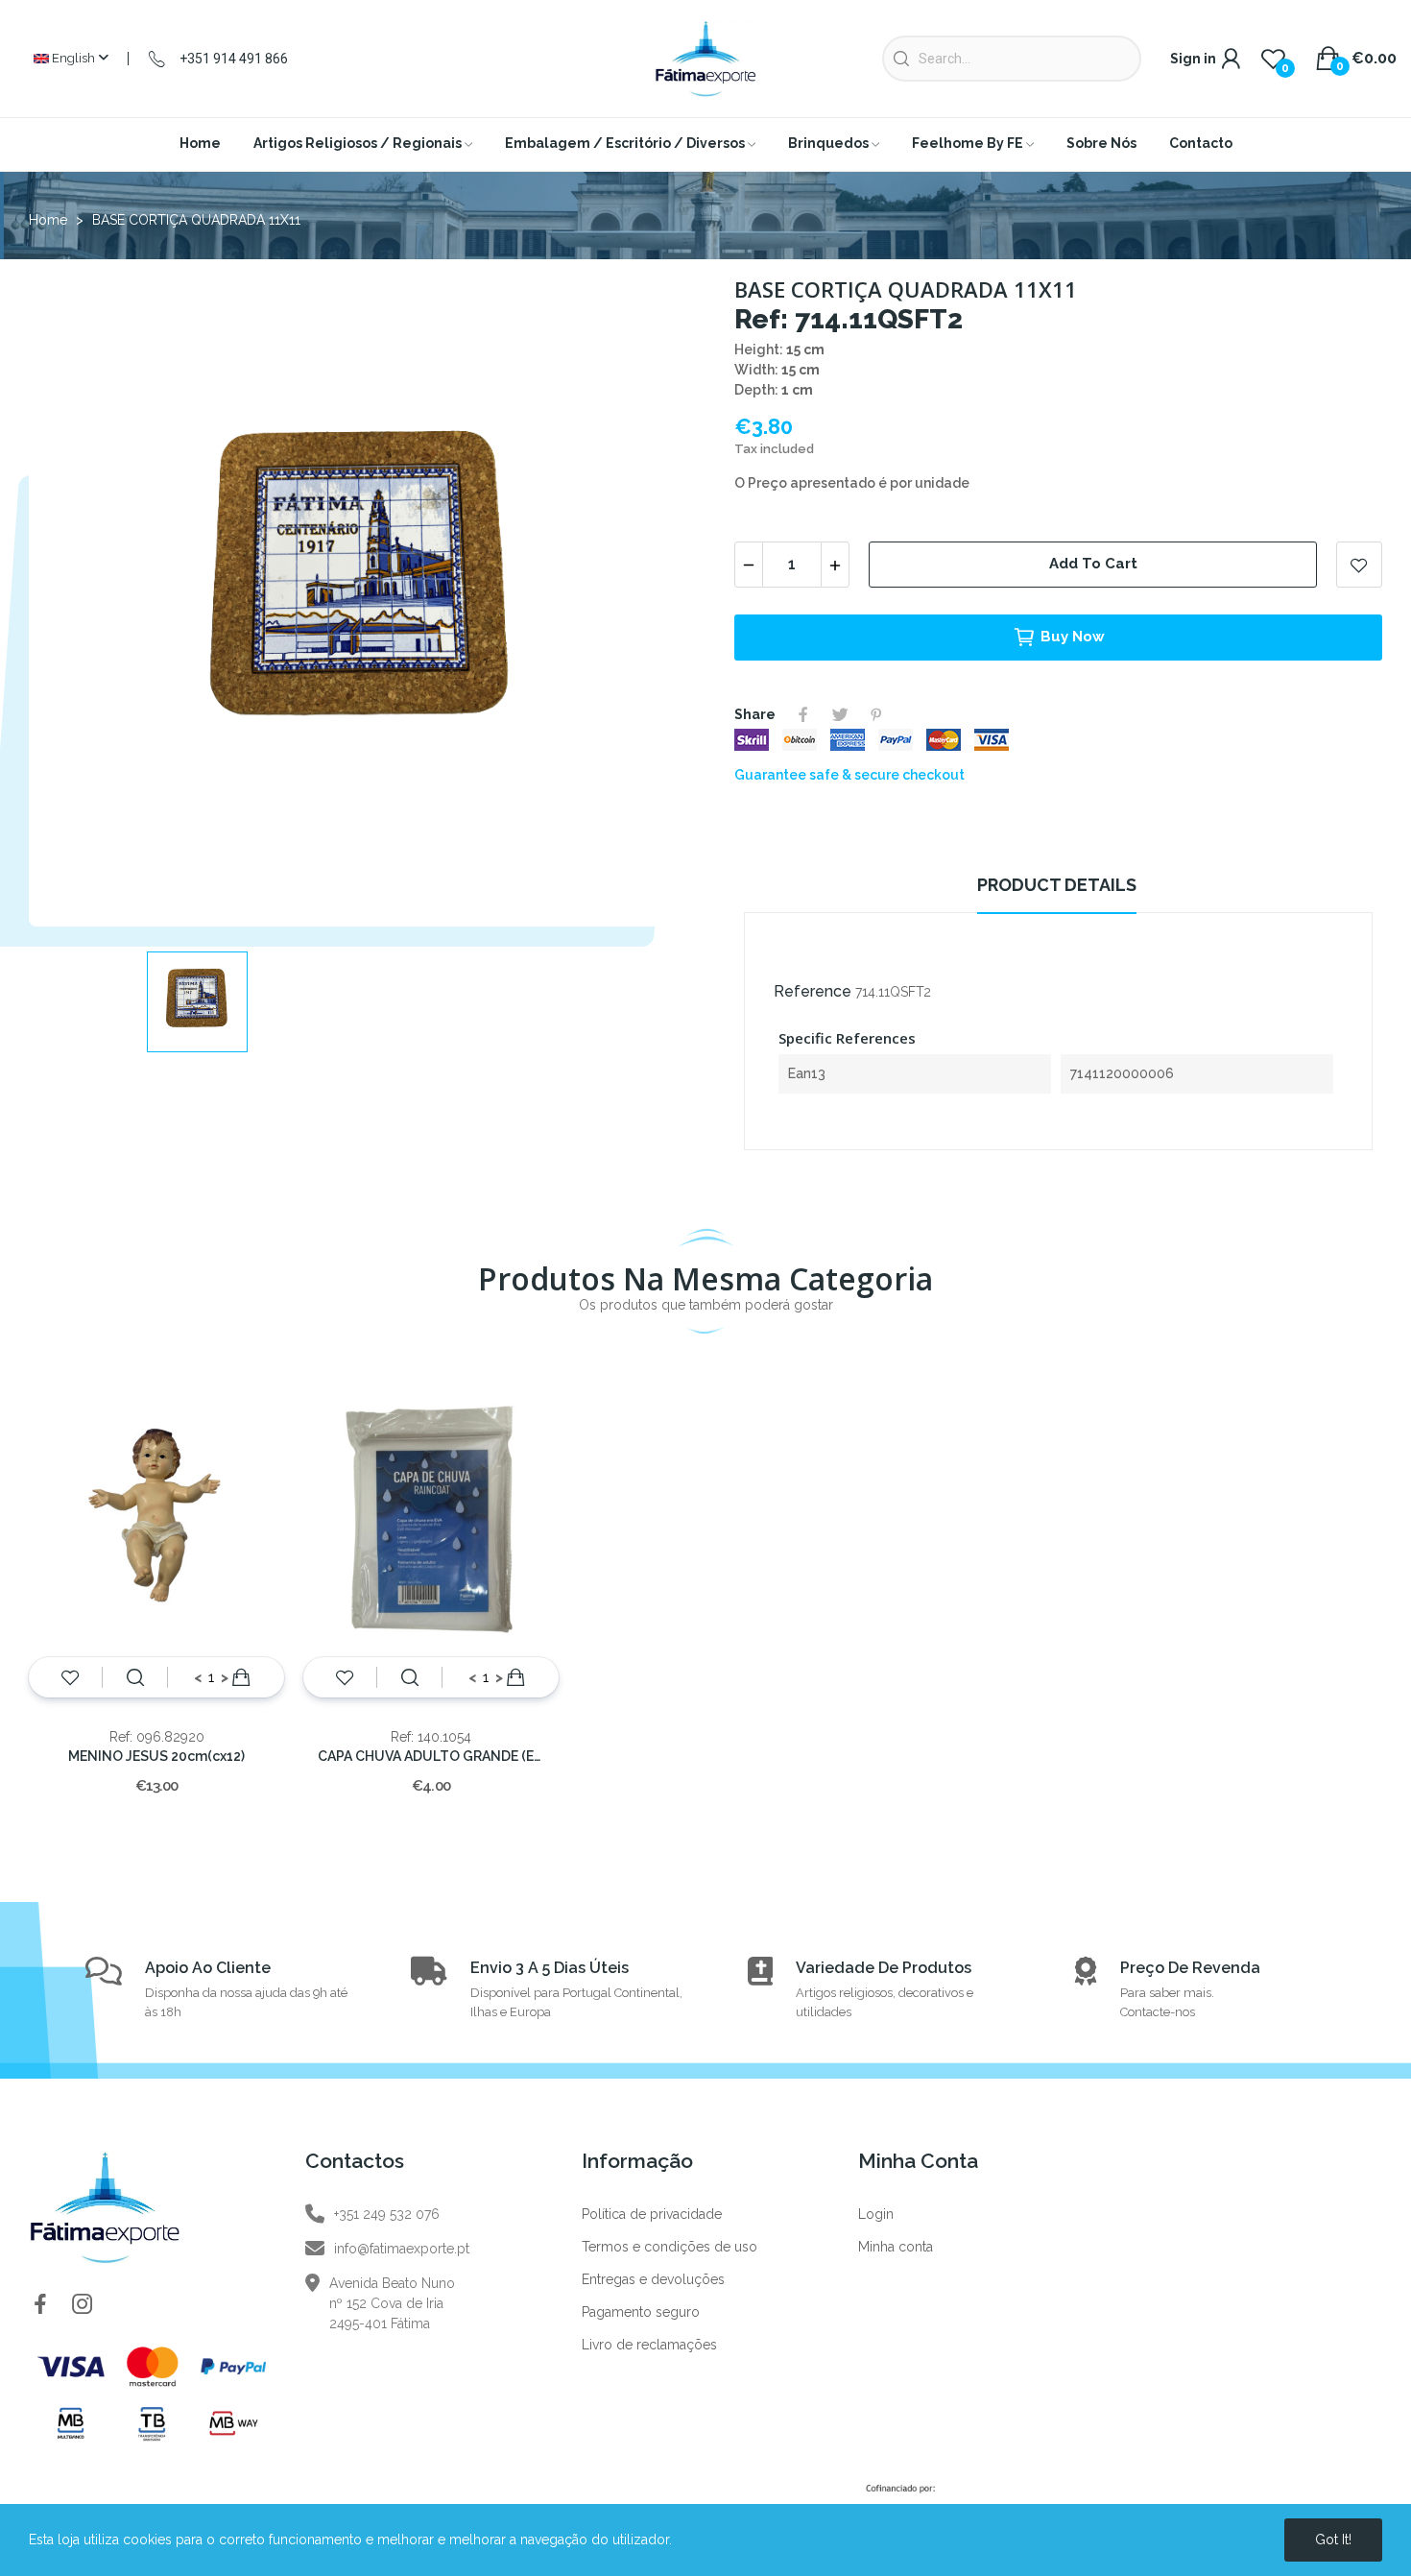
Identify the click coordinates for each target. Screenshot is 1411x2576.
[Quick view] (135, 1677)
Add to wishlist (1359, 565)
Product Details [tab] (1057, 885)
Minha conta (896, 2247)
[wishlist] (71, 1677)
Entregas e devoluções (653, 2279)
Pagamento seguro (641, 2312)
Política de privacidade (652, 2214)
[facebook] (40, 2305)
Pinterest (876, 714)
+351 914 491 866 (234, 59)
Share (803, 714)
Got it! (1333, 2540)
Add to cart (1093, 564)
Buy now (1073, 637)
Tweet (840, 714)
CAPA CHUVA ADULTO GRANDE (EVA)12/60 (431, 1756)
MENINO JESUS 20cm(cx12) (156, 1756)
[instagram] (83, 2305)
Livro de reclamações (649, 2345)
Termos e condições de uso (670, 2247)
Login (876, 2214)
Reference (813, 991)
